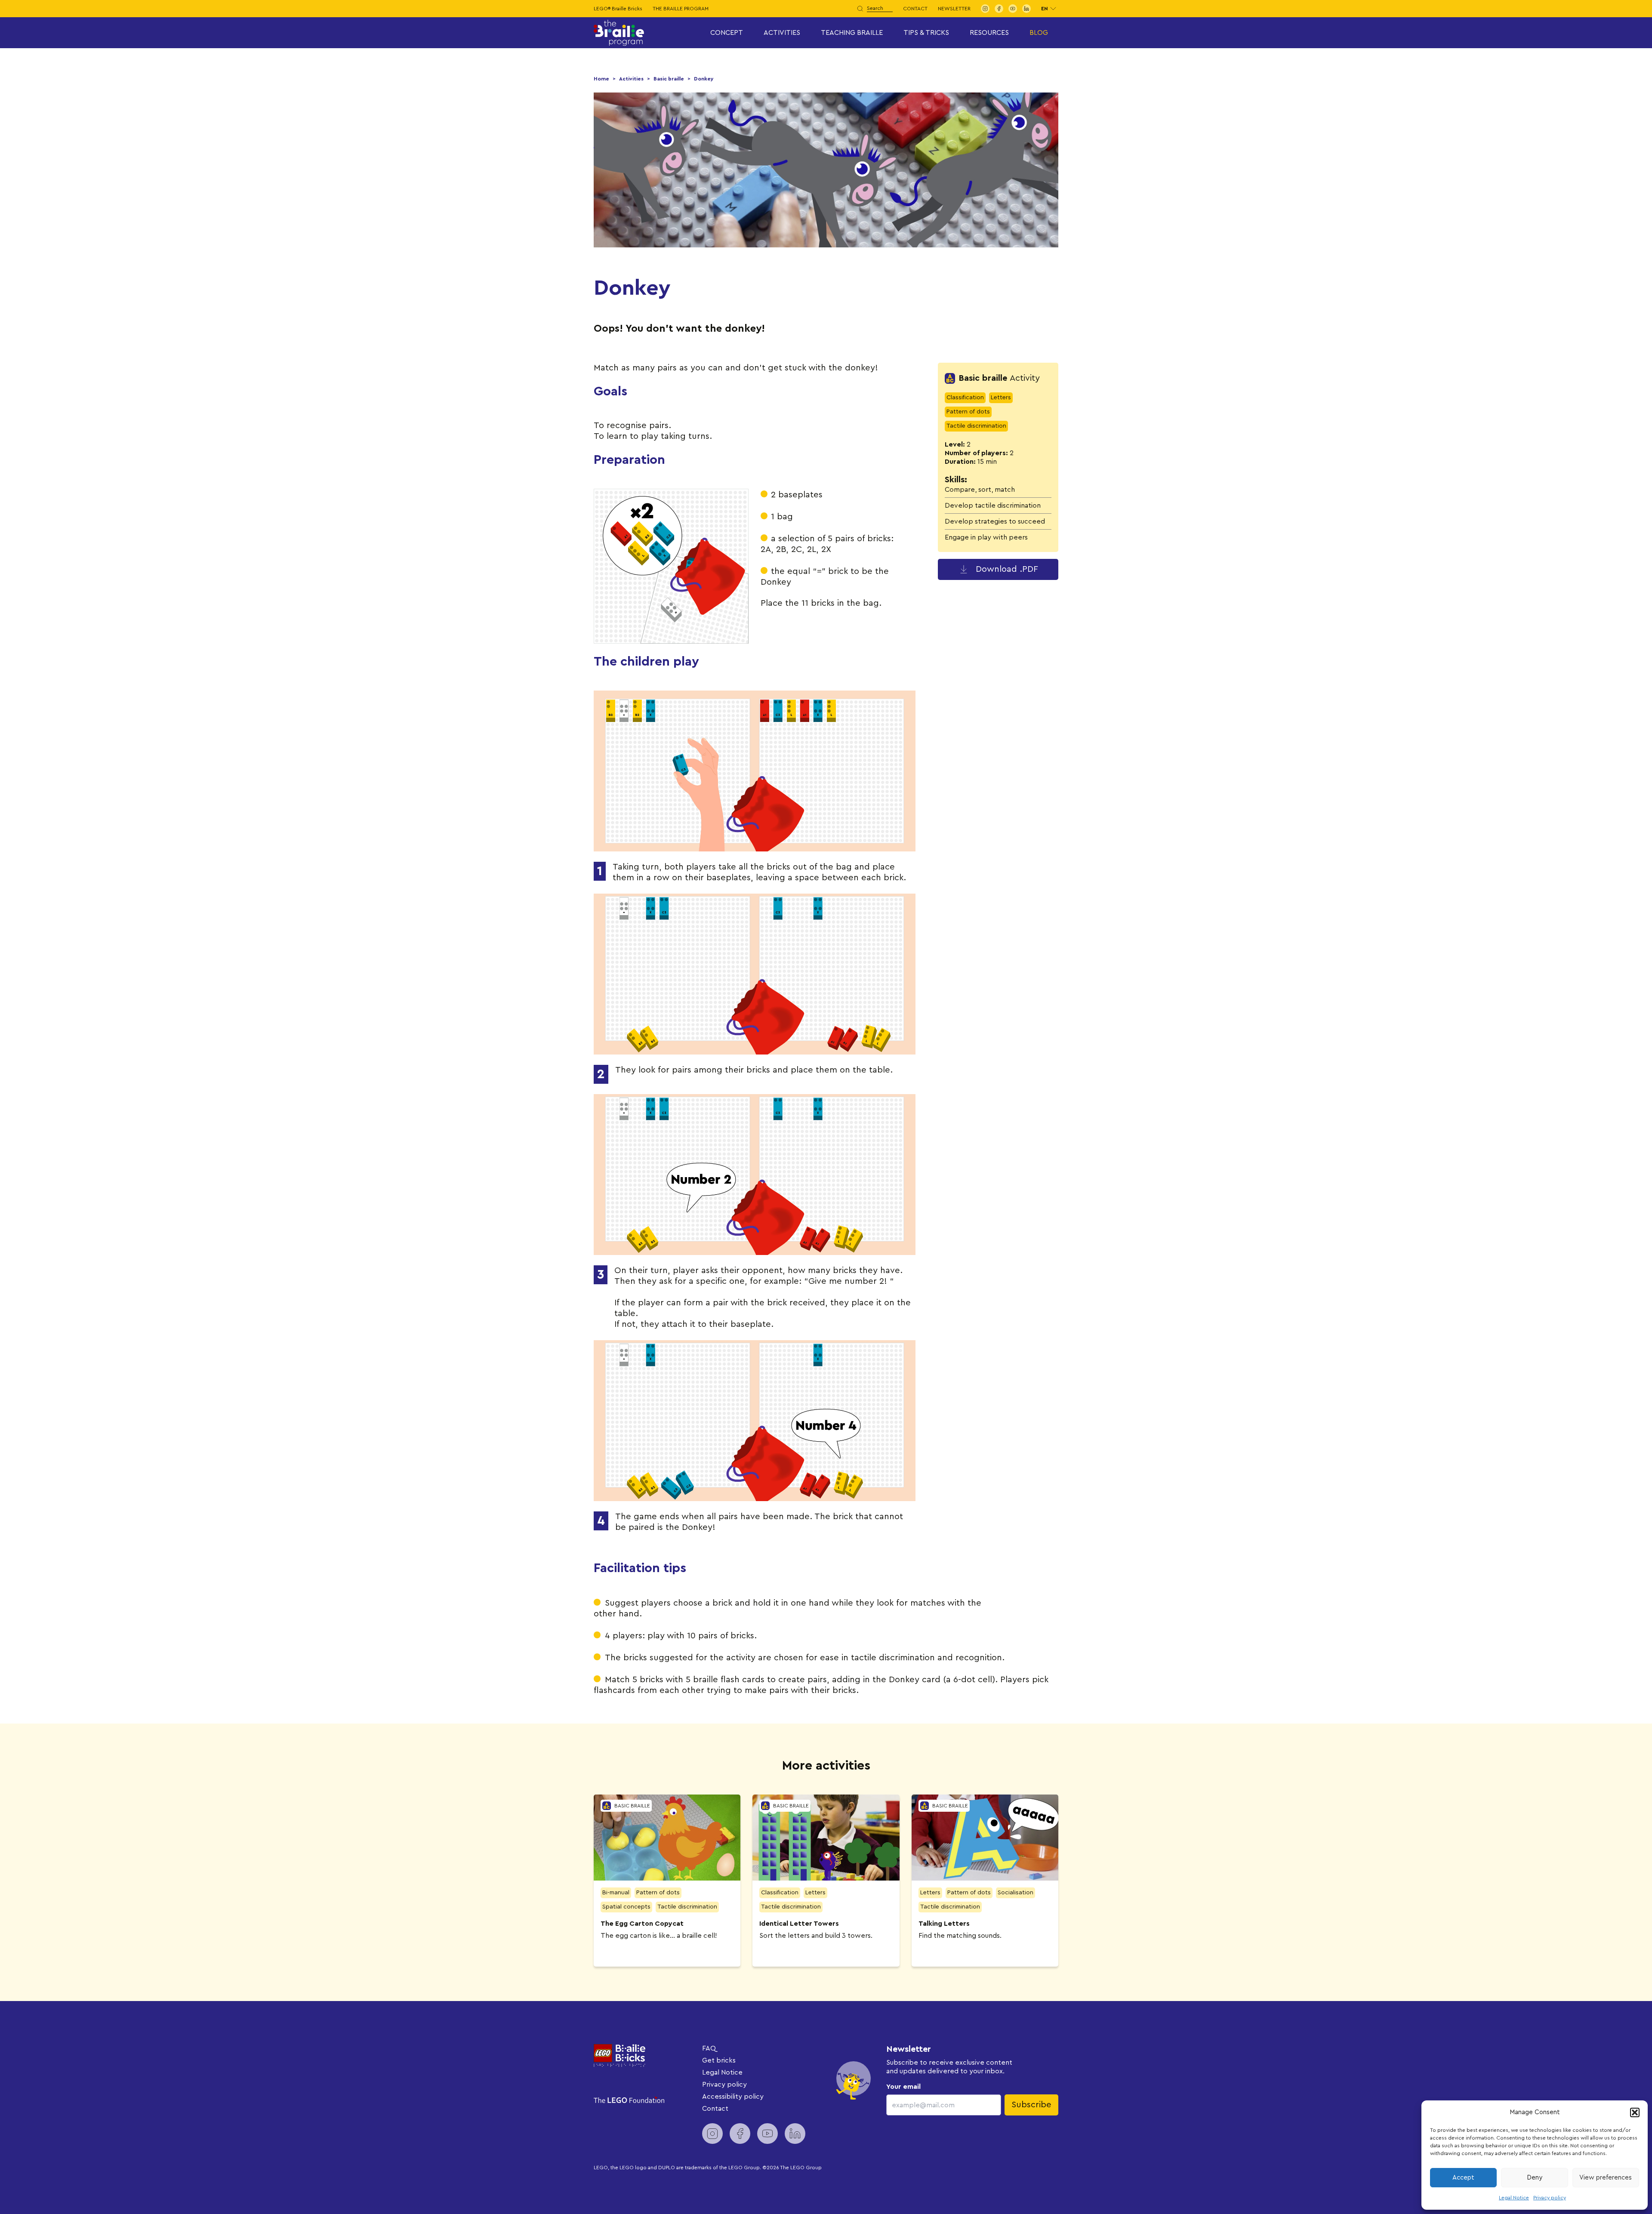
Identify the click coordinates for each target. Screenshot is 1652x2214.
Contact (915, 9)
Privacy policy (1550, 2198)
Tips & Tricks (926, 33)
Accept (1463, 2178)
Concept (727, 33)
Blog (1039, 33)
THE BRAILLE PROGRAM (681, 9)
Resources (989, 33)
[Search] (860, 9)
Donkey (704, 79)
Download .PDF (1007, 569)
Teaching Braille (852, 33)
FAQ (709, 2048)
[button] (1635, 2112)
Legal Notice (1514, 2198)
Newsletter (954, 9)
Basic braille (669, 79)
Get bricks (719, 2060)
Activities (782, 33)
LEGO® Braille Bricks (618, 9)
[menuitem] (985, 9)
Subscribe (1031, 2105)
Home (601, 79)
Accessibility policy (733, 2097)
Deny (1535, 2178)
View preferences (1606, 2178)
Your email (903, 2087)
